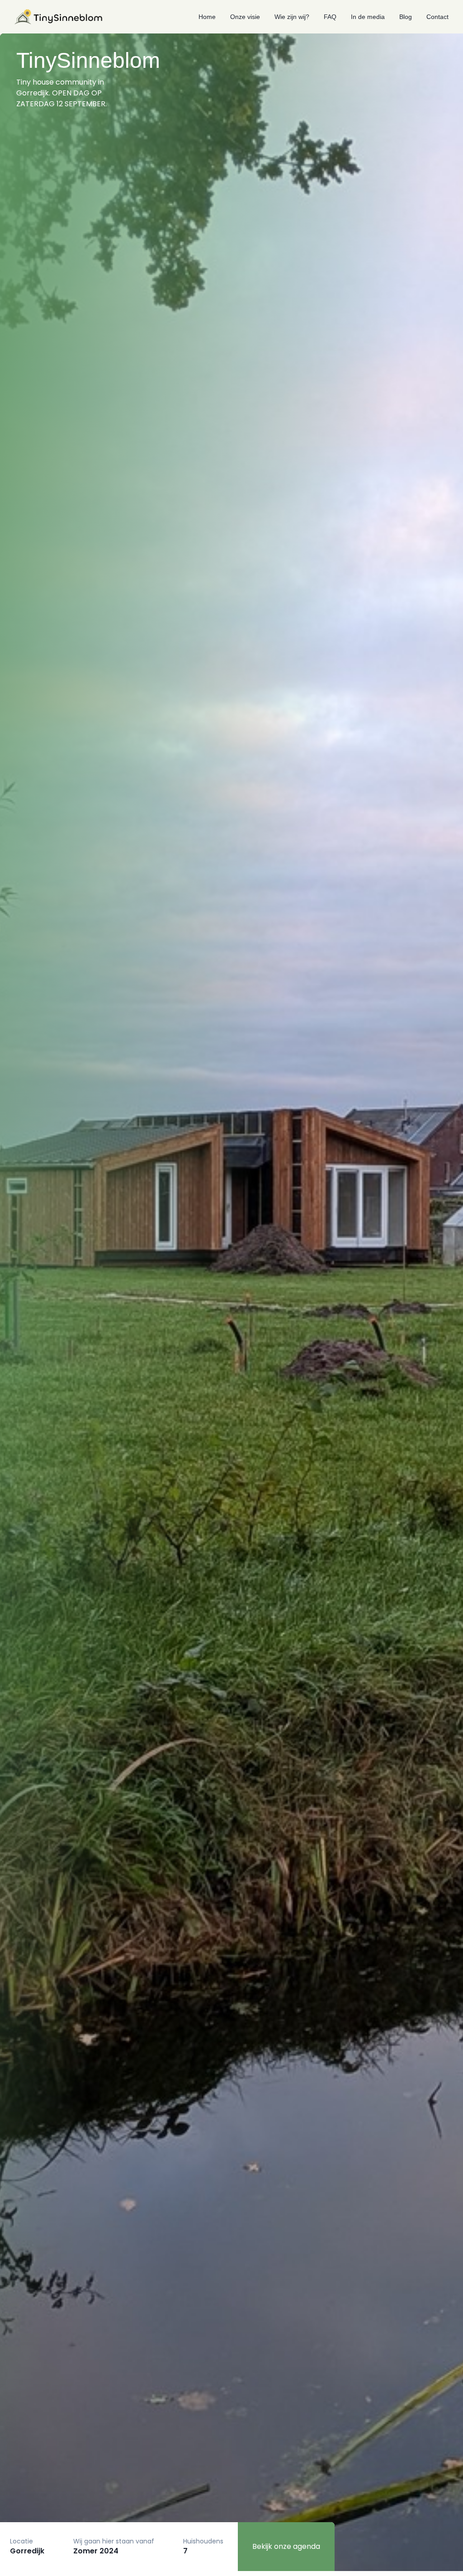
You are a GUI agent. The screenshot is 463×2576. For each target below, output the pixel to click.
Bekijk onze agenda (286, 2546)
